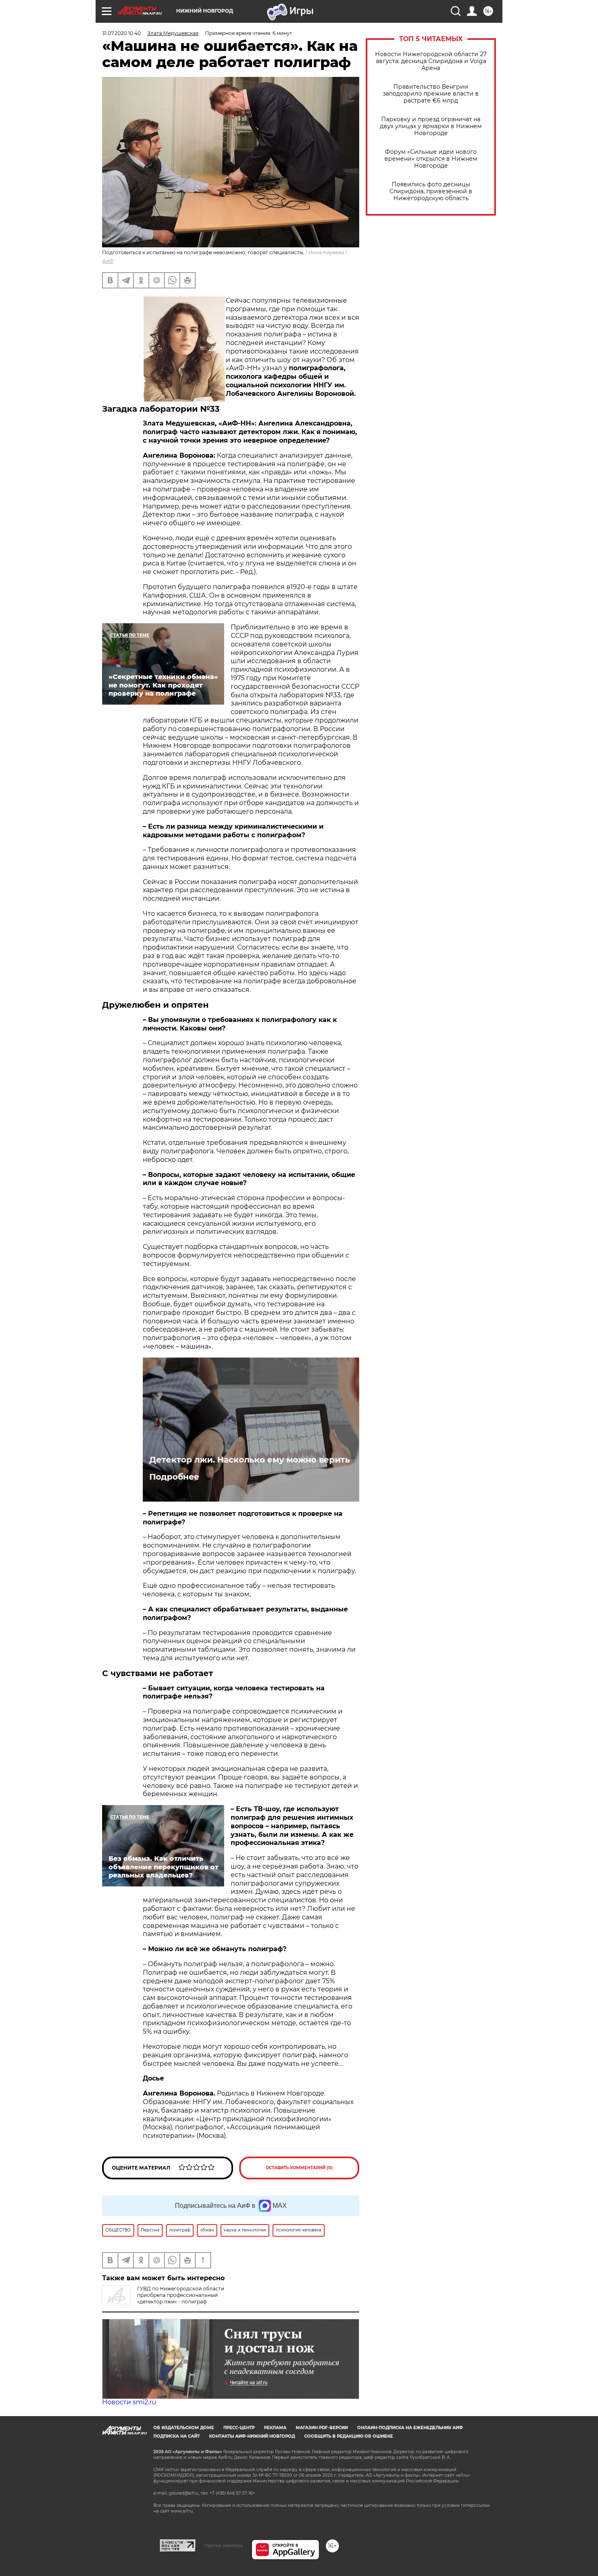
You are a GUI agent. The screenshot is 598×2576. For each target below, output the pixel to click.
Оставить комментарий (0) (299, 2168)
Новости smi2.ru (129, 2402)
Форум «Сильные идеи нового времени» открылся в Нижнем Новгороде (431, 159)
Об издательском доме (184, 2428)
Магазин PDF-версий (322, 2428)
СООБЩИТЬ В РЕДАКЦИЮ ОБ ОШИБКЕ (349, 2436)
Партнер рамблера (224, 2545)
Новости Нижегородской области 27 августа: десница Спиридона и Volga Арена (431, 61)
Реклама (275, 2428)
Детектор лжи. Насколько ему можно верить (250, 1460)
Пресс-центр (239, 2428)
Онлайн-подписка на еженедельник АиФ (410, 2428)
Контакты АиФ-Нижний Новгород (252, 2436)
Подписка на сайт (177, 2436)
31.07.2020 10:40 (121, 33)
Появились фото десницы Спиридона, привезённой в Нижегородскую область (431, 191)
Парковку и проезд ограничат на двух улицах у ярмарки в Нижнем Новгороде (431, 126)
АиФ (108, 261)
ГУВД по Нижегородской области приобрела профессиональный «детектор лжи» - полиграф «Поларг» (163, 2298)
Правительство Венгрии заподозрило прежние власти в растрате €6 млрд (431, 94)
